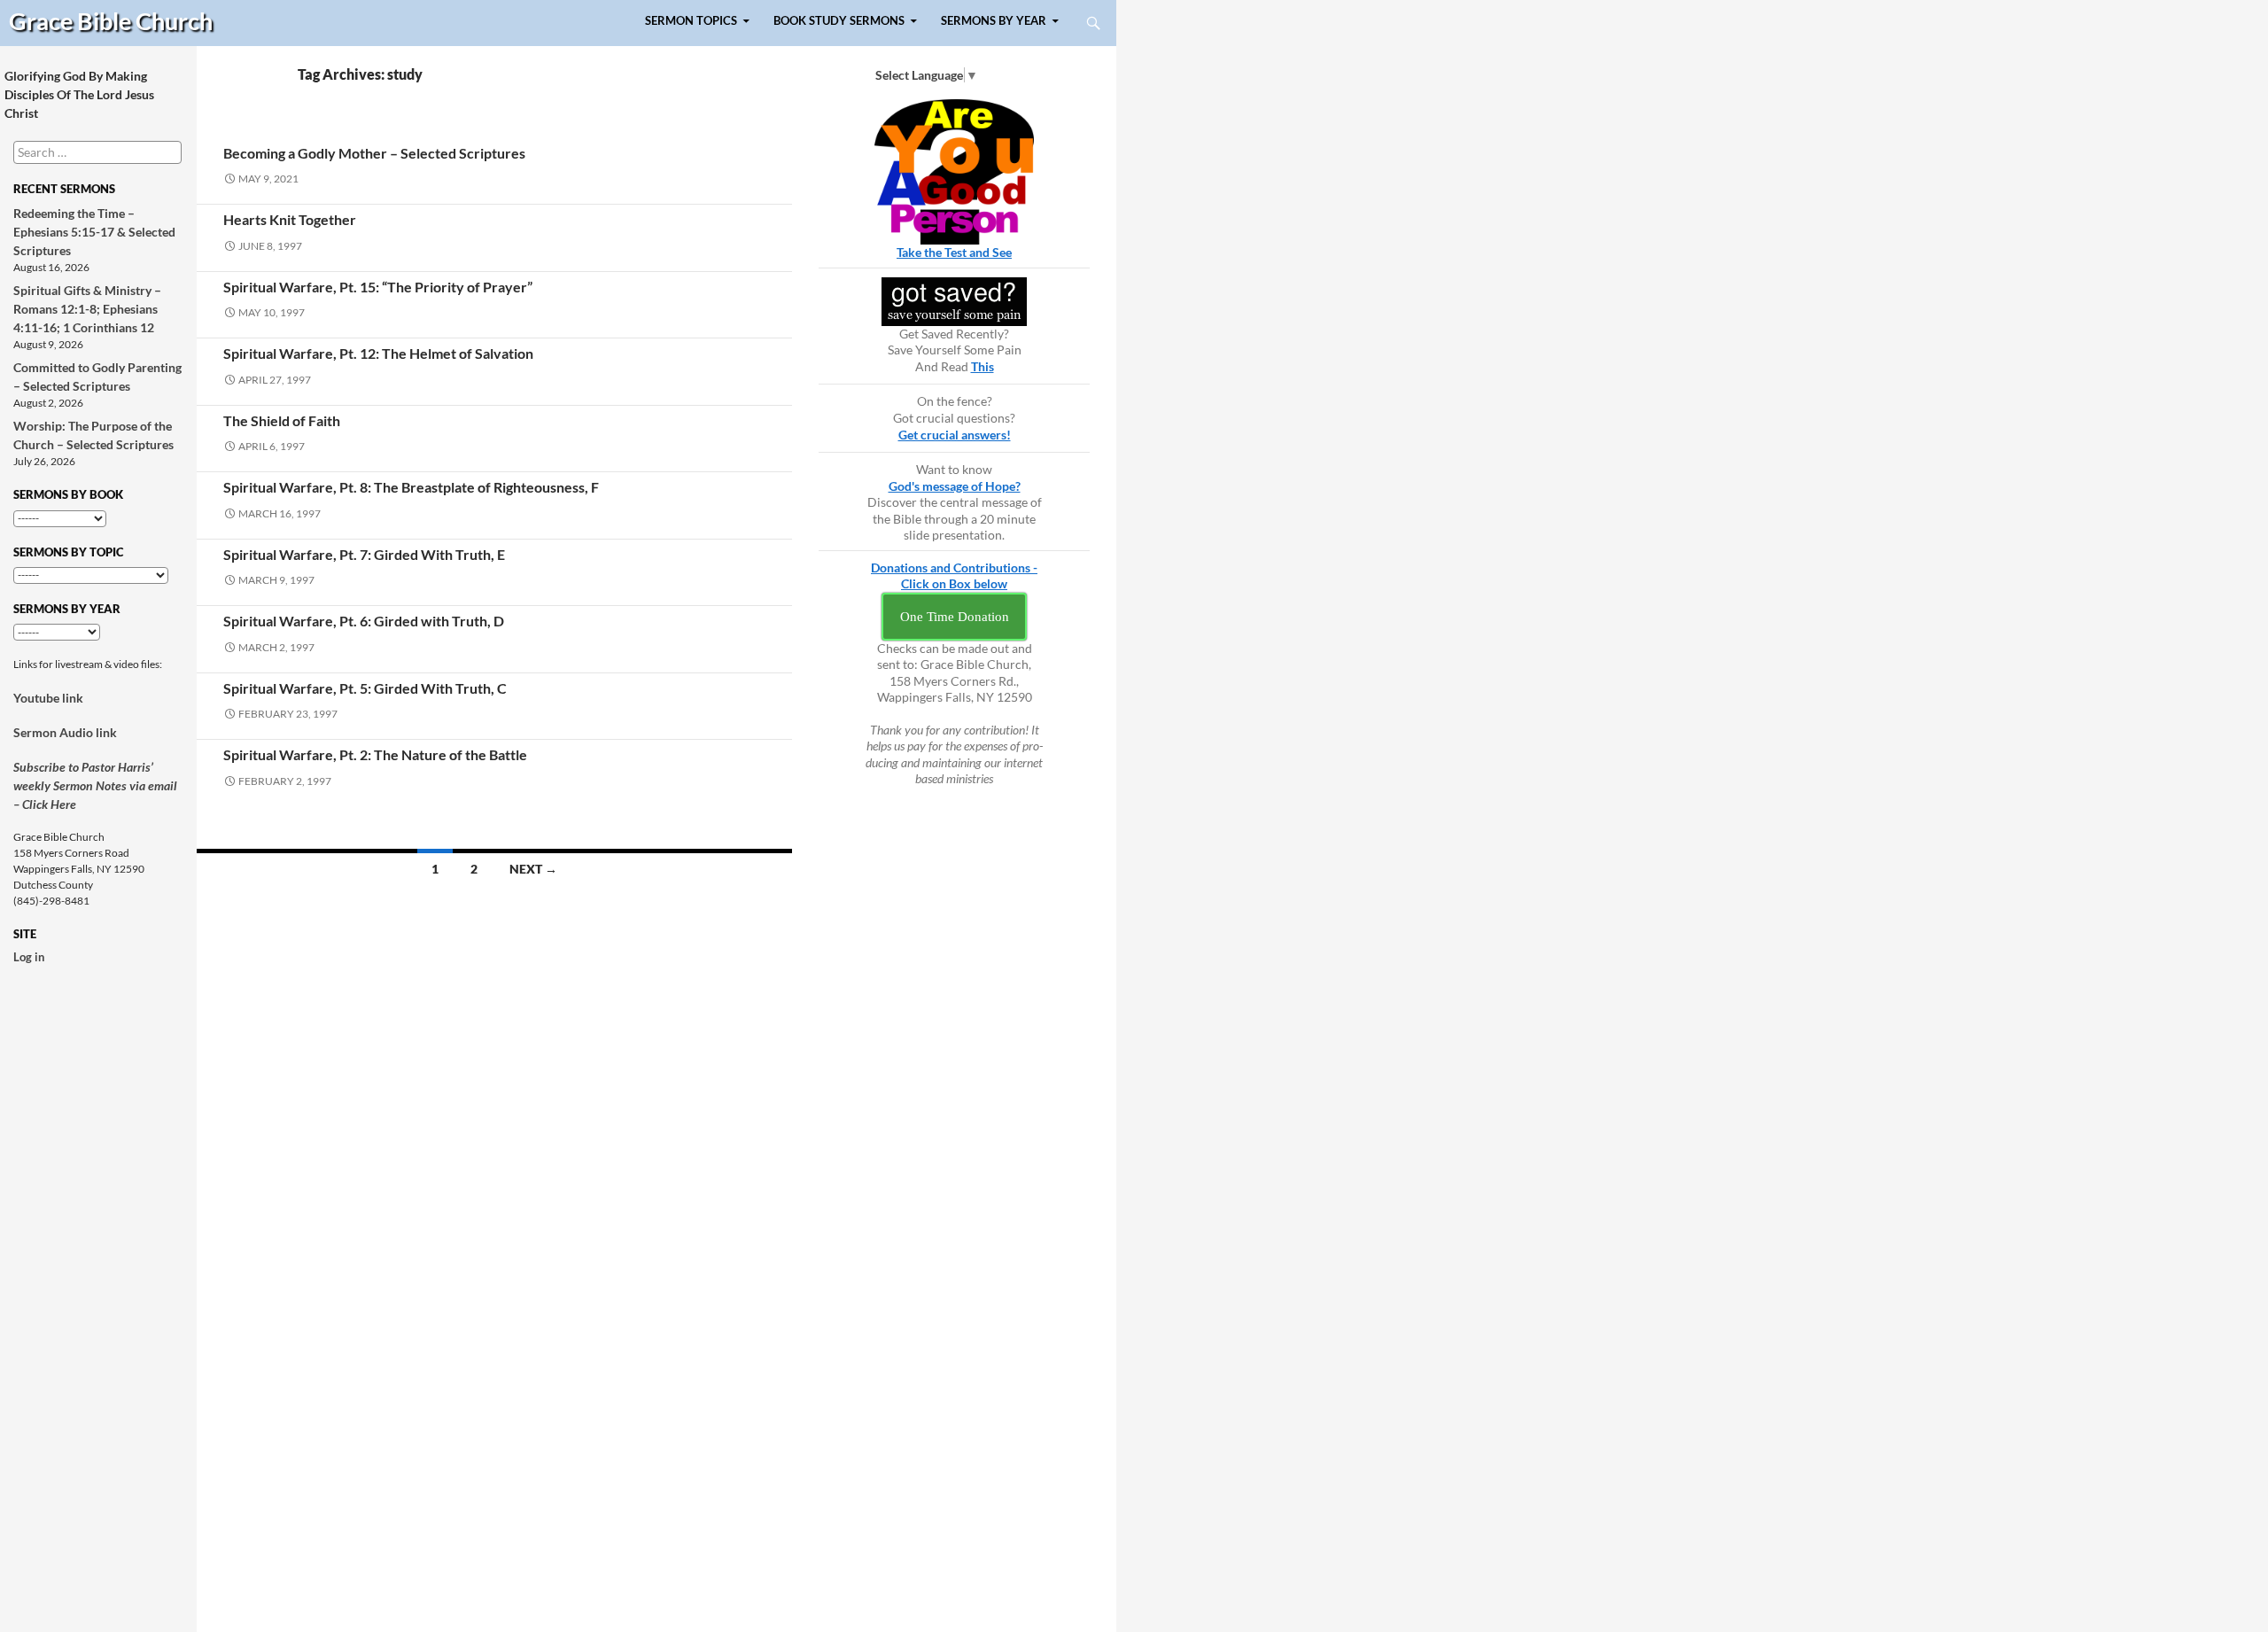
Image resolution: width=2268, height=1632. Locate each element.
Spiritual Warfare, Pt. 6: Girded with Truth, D (364, 621)
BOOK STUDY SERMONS (839, 21)
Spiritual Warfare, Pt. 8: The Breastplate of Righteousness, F (411, 487)
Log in (29, 957)
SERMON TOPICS (691, 21)
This (983, 366)
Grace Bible (111, 21)
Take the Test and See (954, 252)
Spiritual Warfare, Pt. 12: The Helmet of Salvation (378, 353)
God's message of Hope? (955, 486)
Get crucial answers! (955, 435)
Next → (533, 869)
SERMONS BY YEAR (994, 21)
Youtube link (48, 698)
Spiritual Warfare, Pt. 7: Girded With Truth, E (364, 554)
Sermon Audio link (65, 732)
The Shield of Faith (282, 420)
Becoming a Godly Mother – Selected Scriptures (374, 153)
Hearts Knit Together (290, 219)
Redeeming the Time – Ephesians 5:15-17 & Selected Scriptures (94, 232)
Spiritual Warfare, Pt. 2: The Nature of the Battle (375, 754)
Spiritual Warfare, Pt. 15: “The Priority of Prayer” (378, 287)
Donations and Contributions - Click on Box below (954, 576)
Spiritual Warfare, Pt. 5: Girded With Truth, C (365, 688)
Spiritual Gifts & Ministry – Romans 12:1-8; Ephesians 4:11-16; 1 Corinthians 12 (87, 309)
